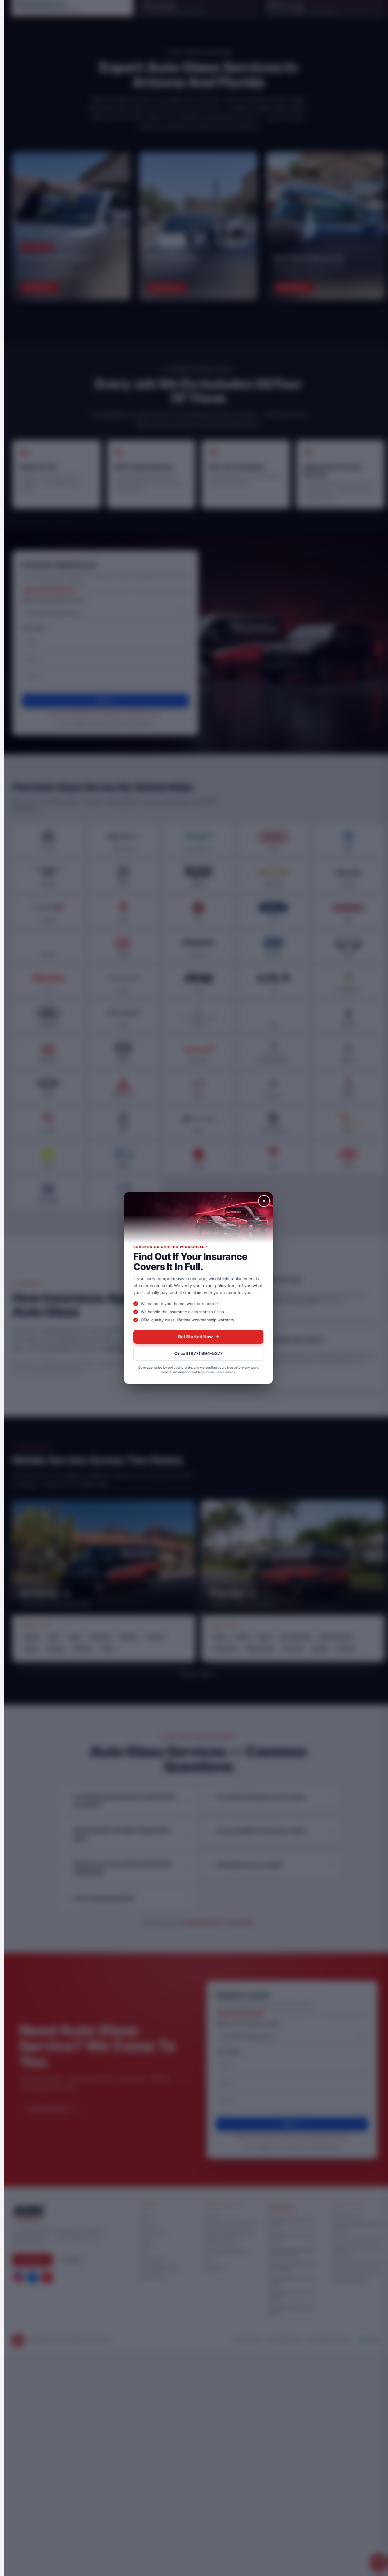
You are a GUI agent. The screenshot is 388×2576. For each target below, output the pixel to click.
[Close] (264, 1201)
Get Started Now (199, 1337)
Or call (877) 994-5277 (199, 1353)
